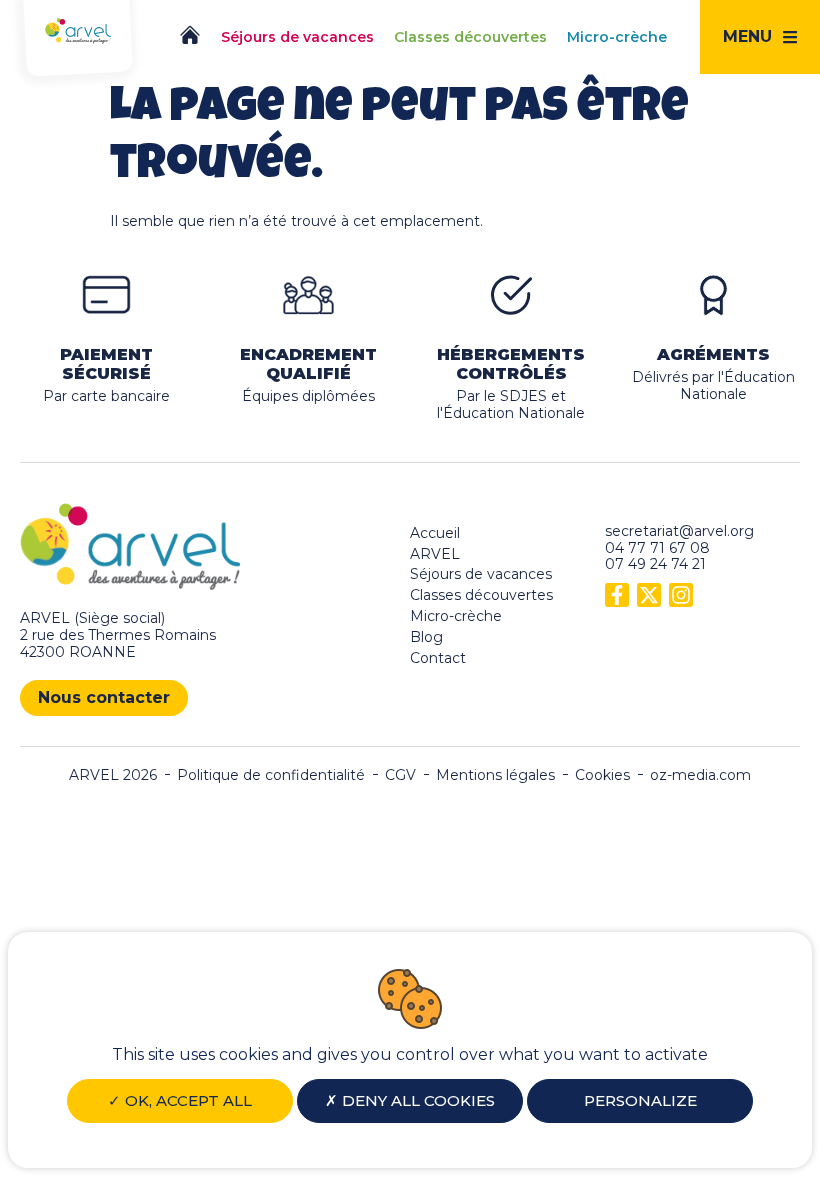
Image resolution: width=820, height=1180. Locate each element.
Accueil (435, 533)
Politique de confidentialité (271, 775)
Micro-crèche (456, 616)
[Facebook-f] (617, 595)
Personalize (640, 1100)
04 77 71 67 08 (657, 548)
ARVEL (435, 554)
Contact (438, 658)
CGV (400, 775)
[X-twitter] (649, 595)
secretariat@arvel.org (679, 531)
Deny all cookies (416, 1100)
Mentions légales (495, 775)
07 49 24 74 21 (655, 564)
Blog (426, 637)
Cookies (602, 775)
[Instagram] (681, 595)
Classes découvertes (481, 595)
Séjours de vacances (481, 574)
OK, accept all (186, 1100)
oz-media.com (700, 775)
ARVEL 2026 (113, 775)
